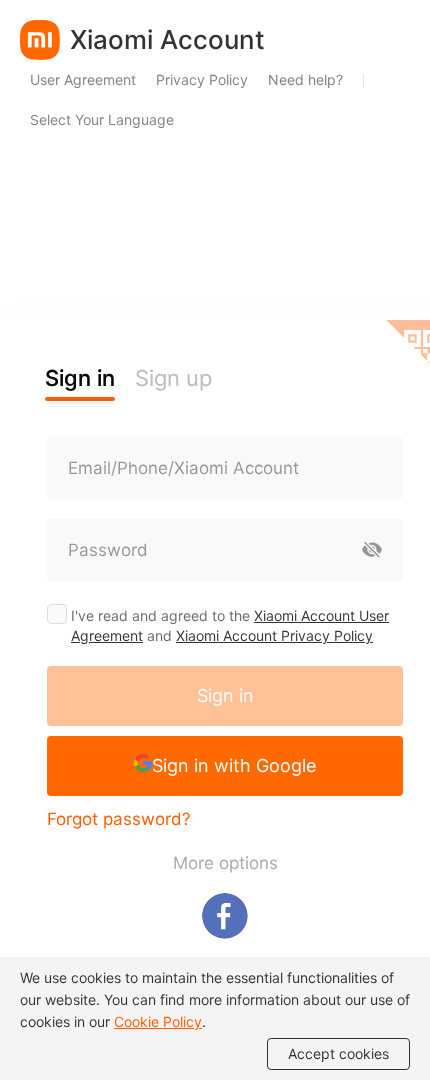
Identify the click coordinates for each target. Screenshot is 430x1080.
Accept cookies (338, 1053)
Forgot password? (119, 819)
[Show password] (372, 550)
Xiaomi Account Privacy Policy (274, 635)
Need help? (305, 79)
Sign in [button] (80, 378)
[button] (225, 766)
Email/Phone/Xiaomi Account (183, 468)
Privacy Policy (202, 79)
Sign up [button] (173, 378)
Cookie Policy (158, 1021)
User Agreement (83, 79)
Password (108, 550)
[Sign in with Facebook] (225, 916)
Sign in (225, 695)
